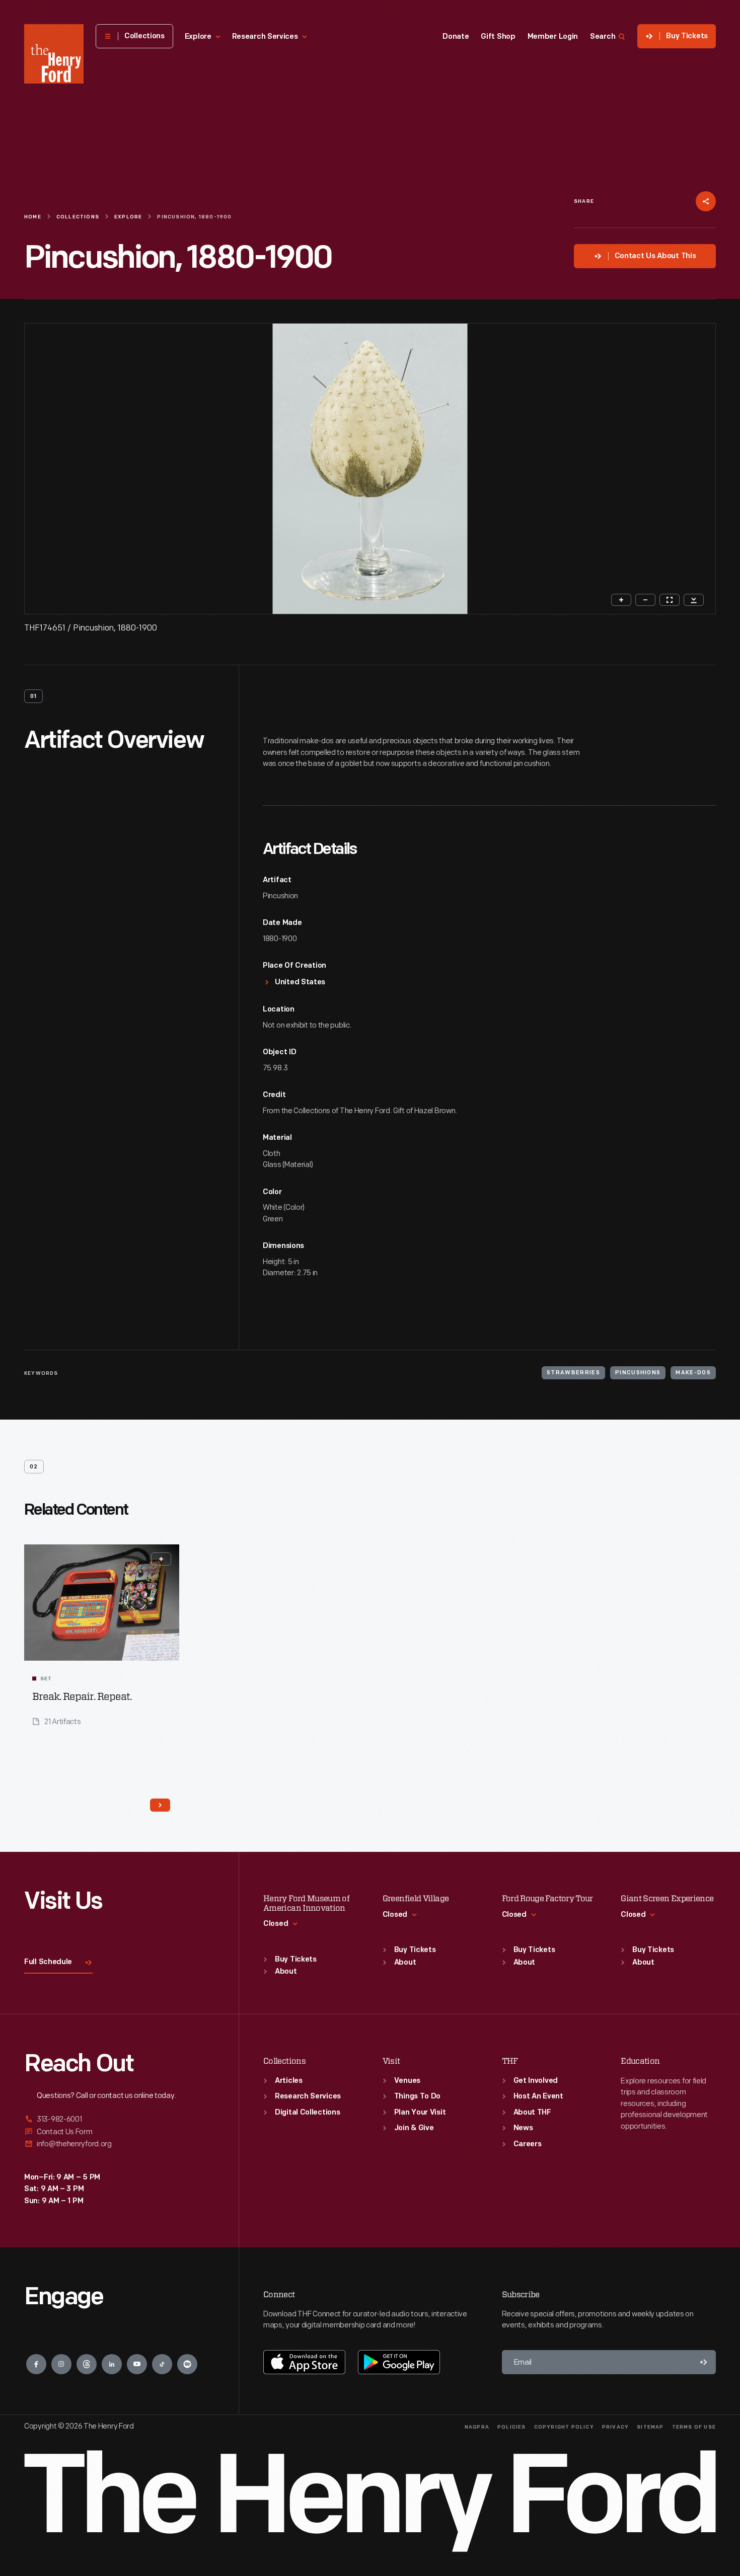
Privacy (615, 2427)
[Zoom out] (645, 600)
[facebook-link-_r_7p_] (36, 2364)
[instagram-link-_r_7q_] (61, 2364)
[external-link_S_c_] (119, 2144)
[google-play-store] (399, 2362)
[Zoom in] (621, 600)
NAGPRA (477, 2427)
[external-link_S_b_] (119, 2132)
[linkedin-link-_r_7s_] (112, 2364)
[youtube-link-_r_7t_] (137, 2364)
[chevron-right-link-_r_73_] (160, 1805)
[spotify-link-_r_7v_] (187, 2364)
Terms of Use (694, 2427)
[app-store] (304, 2362)
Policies (512, 2427)
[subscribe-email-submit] (704, 2362)
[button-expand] (161, 1559)
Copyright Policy (564, 2427)
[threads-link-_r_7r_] (87, 2364)
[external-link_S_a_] (119, 2120)
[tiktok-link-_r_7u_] (162, 2364)
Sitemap (650, 2427)
